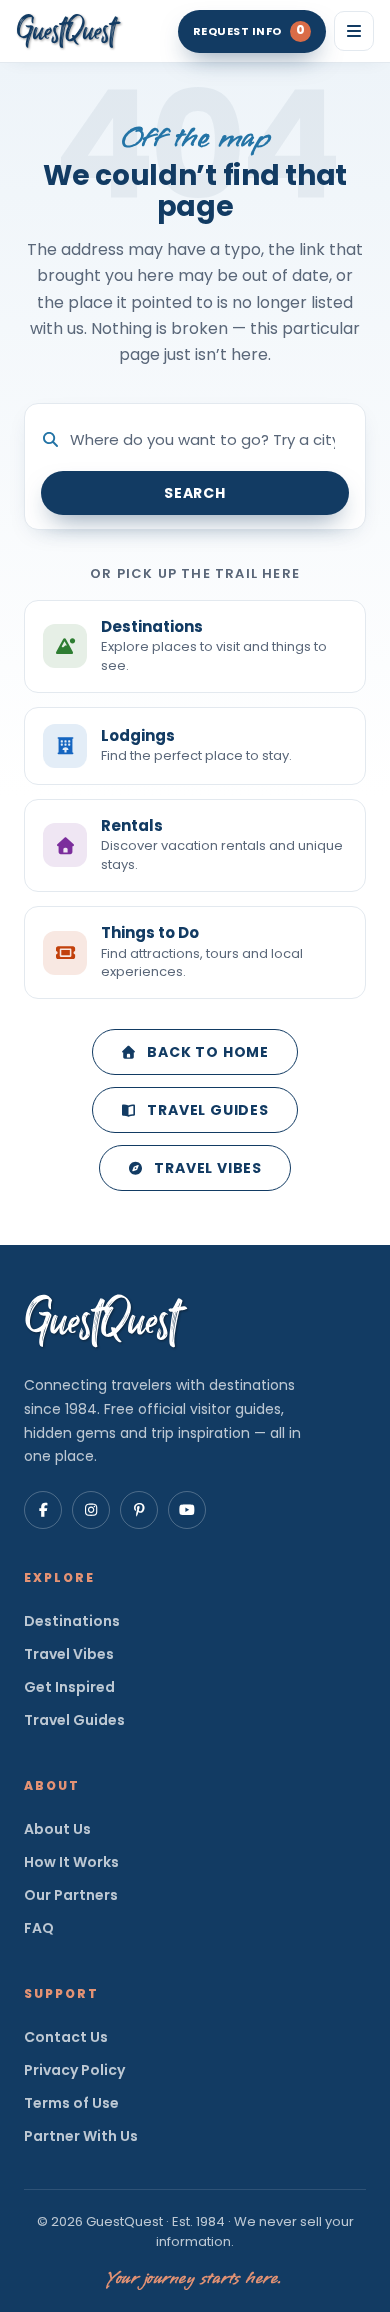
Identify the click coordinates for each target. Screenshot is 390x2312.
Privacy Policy (74, 2070)
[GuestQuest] (69, 31)
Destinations (72, 1621)
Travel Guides (74, 1720)
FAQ (39, 1928)
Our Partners (71, 1895)
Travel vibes (208, 1168)
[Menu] (354, 31)
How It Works (71, 1862)
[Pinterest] (139, 1510)
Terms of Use (71, 2103)
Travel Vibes (69, 1654)
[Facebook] (43, 1510)
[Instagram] (91, 1510)
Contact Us (66, 2037)
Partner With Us (81, 2136)
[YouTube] (187, 1510)
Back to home (208, 1052)
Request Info (249, 30)
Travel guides (207, 1110)
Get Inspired (69, 1687)
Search (195, 493)
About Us (57, 1829)
